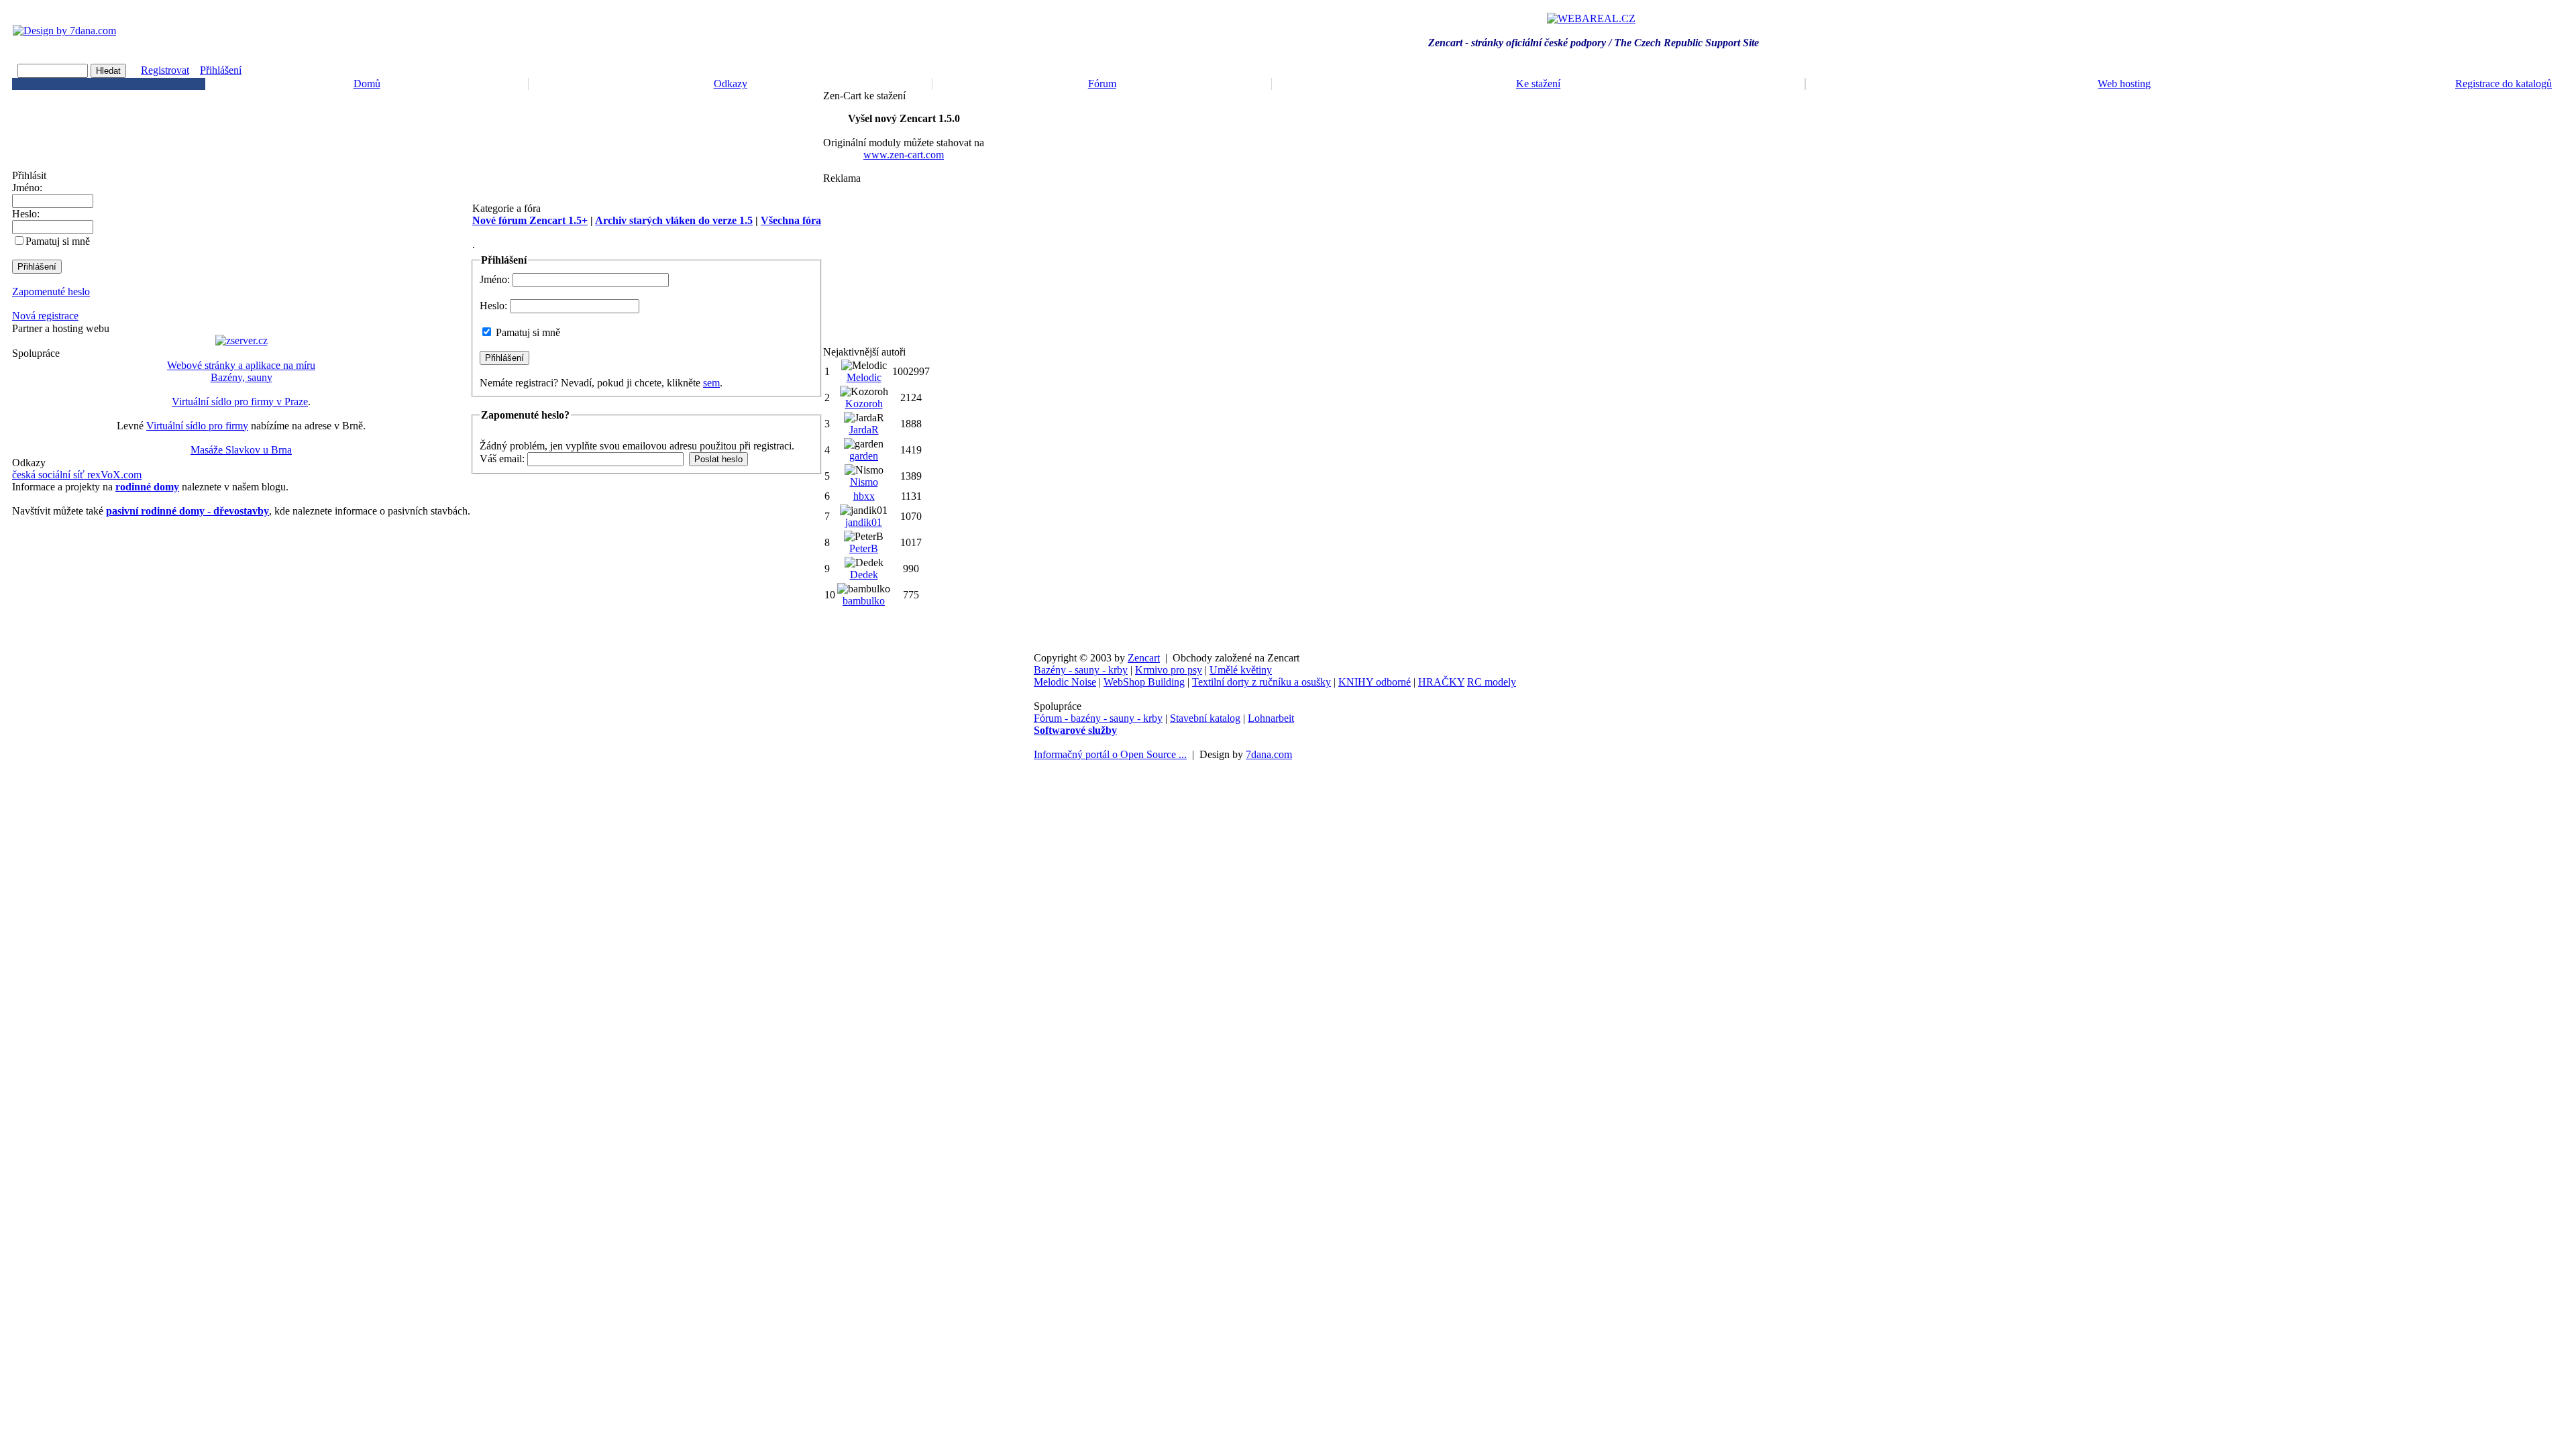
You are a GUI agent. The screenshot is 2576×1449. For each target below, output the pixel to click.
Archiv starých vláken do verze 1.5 (674, 220)
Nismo (864, 482)
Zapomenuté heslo (51, 291)
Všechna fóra (791, 220)
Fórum (1102, 84)
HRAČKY (1441, 682)
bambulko (864, 601)
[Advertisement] (904, 265)
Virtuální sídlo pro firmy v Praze (240, 401)
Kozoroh (864, 404)
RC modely (1492, 682)
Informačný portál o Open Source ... (1110, 754)
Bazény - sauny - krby (1081, 670)
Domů (367, 84)
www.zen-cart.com (904, 155)
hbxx (864, 496)
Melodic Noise (1065, 682)
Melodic (864, 377)
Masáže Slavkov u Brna (241, 450)
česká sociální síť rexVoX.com (77, 475)
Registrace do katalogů (2504, 84)
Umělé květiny (1241, 670)
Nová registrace (45, 316)
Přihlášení (221, 70)
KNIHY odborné (1375, 682)
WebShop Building (1144, 682)
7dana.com (1269, 754)
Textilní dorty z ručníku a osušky (1262, 682)
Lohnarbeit (1271, 718)
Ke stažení (1538, 84)
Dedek (864, 575)
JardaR (864, 430)
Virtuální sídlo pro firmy (197, 426)
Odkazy (731, 84)
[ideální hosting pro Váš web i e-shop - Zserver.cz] (241, 340)
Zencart (1144, 658)
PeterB (864, 548)
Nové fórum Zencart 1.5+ (530, 220)
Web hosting (2124, 84)
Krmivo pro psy (1169, 670)
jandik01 (864, 522)
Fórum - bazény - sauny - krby (1098, 718)
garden (864, 456)
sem (711, 383)
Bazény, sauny (241, 377)
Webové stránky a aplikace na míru (241, 365)
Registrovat (165, 70)
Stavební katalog (1205, 718)
